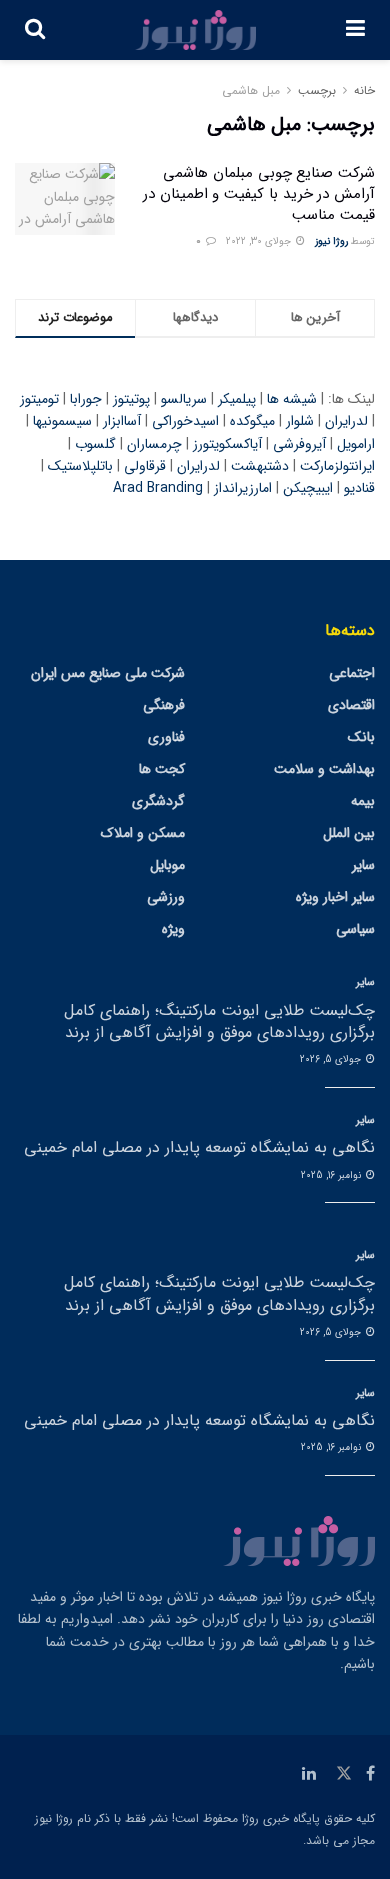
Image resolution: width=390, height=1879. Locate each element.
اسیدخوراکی (185, 421)
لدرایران (346, 421)
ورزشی (166, 897)
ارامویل (356, 444)
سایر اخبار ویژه (335, 897)
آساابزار (122, 421)
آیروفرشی (299, 444)
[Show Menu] (355, 30)
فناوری (166, 737)
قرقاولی (145, 466)
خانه (364, 90)
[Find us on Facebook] (370, 1774)
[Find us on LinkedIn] (309, 1774)
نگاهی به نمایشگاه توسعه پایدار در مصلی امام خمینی (199, 1147)
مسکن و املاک (143, 833)
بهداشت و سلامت (324, 769)
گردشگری (158, 801)
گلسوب (95, 444)
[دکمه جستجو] (35, 30)
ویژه (173, 929)
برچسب (317, 90)
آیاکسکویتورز (227, 444)
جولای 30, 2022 (260, 241)
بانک (361, 737)
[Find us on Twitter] (344, 1774)
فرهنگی (164, 705)
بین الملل (349, 833)
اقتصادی (351, 705)
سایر (363, 865)
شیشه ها (292, 399)
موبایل (167, 865)
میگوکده (252, 421)
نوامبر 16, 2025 (332, 1175)
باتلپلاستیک (80, 466)
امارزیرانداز (243, 488)
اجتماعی (352, 673)
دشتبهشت (260, 466)
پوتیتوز (131, 399)
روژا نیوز (331, 241)
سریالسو (184, 399)
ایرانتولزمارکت (337, 466)
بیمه (363, 801)
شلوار (300, 421)
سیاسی (355, 929)
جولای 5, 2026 (332, 1059)
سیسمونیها (62, 421)
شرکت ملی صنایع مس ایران (108, 673)
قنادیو (359, 488)
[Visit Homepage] (196, 30)
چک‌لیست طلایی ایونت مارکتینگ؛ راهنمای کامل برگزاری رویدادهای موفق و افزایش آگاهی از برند (219, 1021)
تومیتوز (39, 399)
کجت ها (162, 769)
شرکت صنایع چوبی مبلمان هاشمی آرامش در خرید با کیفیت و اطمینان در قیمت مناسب (259, 194)
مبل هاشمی (251, 90)
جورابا (86, 399)
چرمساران (154, 444)
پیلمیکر (237, 399)
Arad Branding (158, 488)
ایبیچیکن (308, 488)
